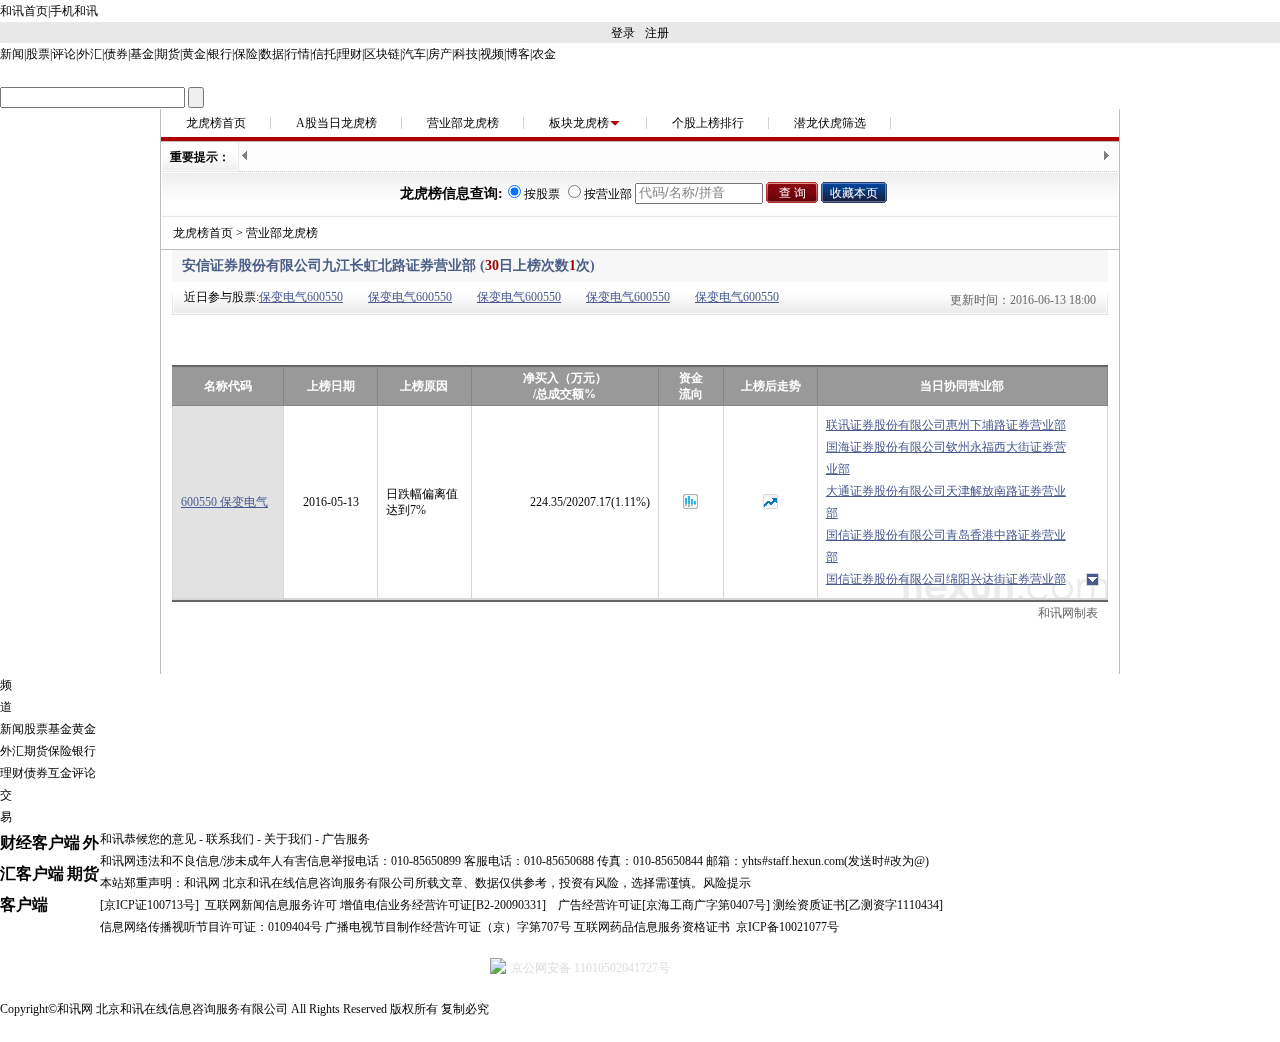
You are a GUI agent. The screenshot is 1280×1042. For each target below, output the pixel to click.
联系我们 (230, 839)
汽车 (414, 54)
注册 (657, 33)
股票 (38, 54)
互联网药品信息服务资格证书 (652, 927)
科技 (466, 54)
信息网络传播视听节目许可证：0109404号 (211, 927)
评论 (64, 54)
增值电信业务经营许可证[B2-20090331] (443, 905)
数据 (272, 54)
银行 (220, 54)
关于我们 (288, 839)
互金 (60, 773)
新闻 (12, 54)
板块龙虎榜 (579, 123)
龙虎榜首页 (216, 123)
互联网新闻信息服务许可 (271, 905)
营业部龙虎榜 (463, 123)
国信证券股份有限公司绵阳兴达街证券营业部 (946, 579)
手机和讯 (74, 11)
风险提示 (727, 883)
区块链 (382, 54)
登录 (623, 33)
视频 (492, 54)
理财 (350, 54)
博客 (518, 54)
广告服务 (346, 839)
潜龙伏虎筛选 (830, 123)
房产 (440, 54)
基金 (142, 54)
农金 (544, 54)
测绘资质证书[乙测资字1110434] (858, 905)
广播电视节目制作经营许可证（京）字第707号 (448, 927)
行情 (298, 54)
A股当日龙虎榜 (336, 123)
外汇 (90, 54)
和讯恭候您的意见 (148, 839)
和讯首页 (24, 11)
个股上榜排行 (708, 123)
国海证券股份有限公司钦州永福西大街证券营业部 (946, 458)
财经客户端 (40, 842)
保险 (246, 54)
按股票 (542, 194)
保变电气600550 (301, 297)
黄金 (194, 54)
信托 (324, 54)
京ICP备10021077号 (787, 927)
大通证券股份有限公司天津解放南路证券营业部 (946, 502)
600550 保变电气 (224, 502)
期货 (168, 54)
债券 (116, 54)
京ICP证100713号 (149, 905)
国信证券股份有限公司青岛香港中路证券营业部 (946, 546)
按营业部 (608, 194)
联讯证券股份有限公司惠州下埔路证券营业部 (946, 425)
